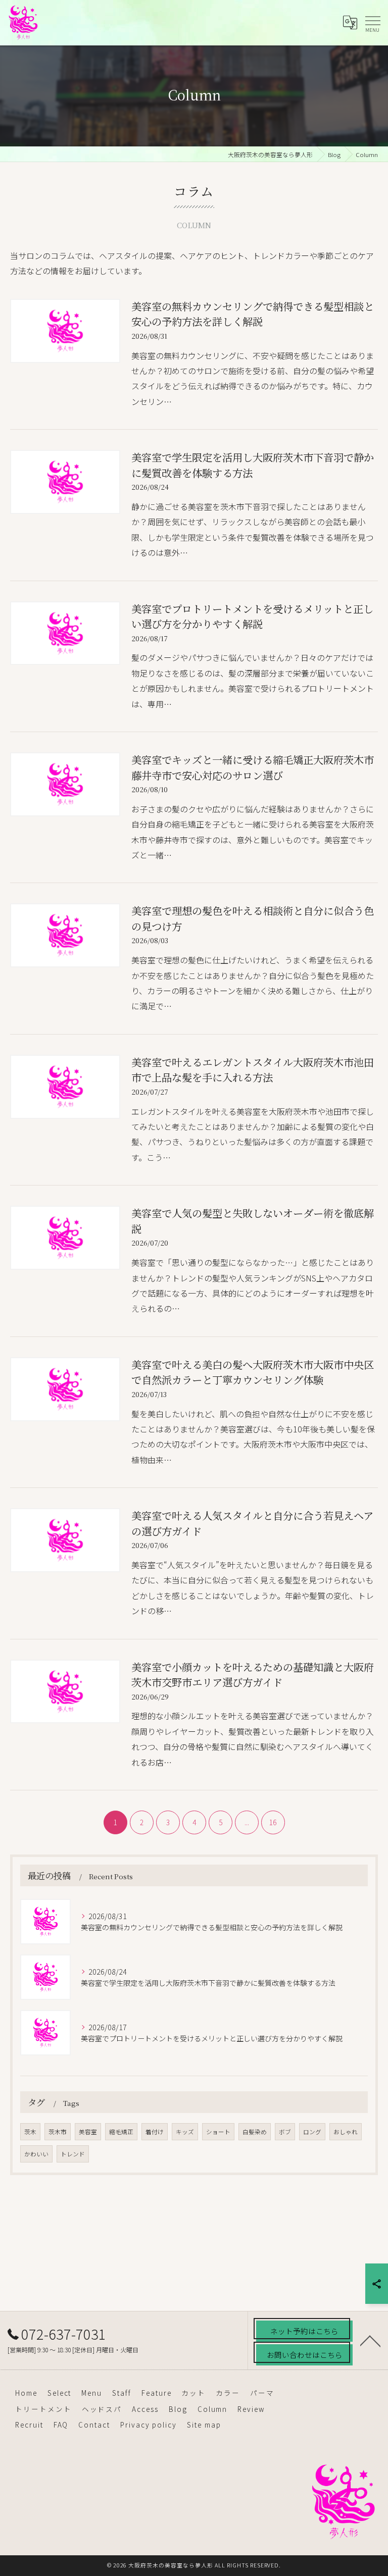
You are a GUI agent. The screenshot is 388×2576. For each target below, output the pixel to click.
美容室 (88, 2132)
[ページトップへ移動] (370, 2340)
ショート (218, 2132)
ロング (312, 2132)
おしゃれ (346, 2132)
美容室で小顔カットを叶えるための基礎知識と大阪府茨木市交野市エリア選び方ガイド (253, 1675)
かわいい (36, 2154)
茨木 (30, 2132)
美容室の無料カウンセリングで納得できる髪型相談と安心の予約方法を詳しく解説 (253, 314)
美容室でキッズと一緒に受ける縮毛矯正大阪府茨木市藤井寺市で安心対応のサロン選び (253, 767)
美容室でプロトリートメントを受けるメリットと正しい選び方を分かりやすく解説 (252, 616)
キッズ (185, 2132)
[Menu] (372, 22)
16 (273, 1822)
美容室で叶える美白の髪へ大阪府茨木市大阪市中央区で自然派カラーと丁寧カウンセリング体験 (253, 1372)
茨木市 (58, 2132)
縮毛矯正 (121, 2132)
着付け (155, 2132)
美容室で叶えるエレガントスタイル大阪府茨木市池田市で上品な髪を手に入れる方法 (253, 1070)
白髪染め (255, 2132)
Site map (204, 2425)
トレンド (73, 2154)
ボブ (285, 2132)
